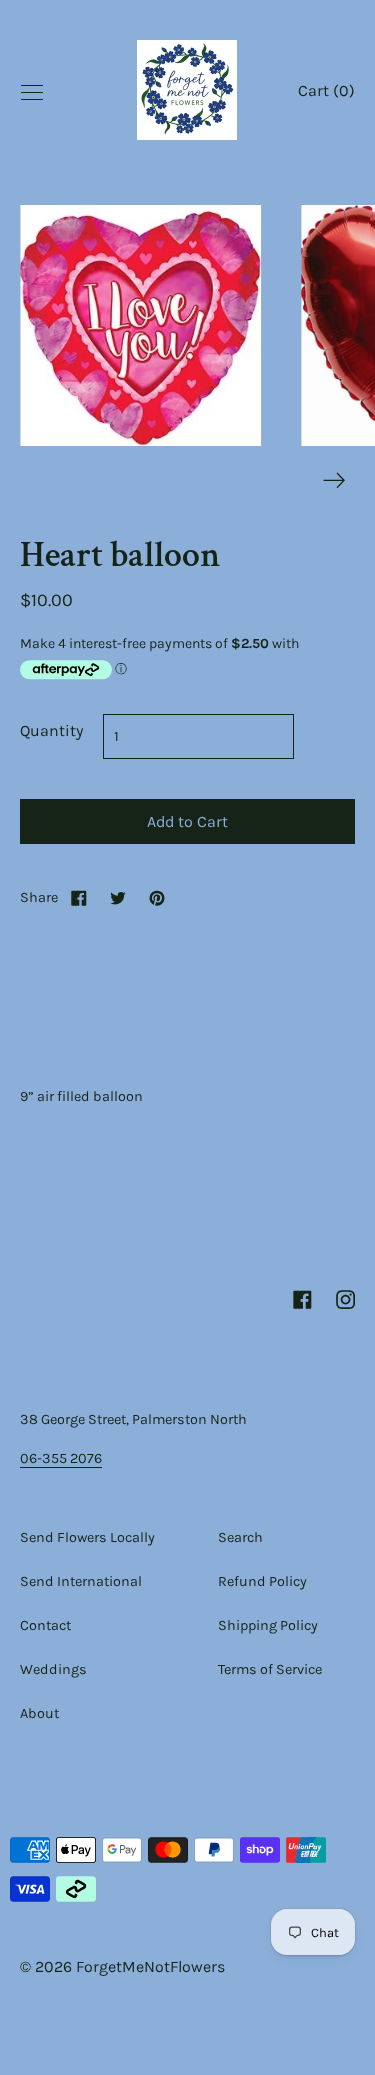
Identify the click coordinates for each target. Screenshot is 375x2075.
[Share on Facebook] (79, 897)
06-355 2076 (61, 1458)
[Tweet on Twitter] (118, 897)
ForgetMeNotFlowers (150, 1966)
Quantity (51, 730)
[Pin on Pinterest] (157, 897)
